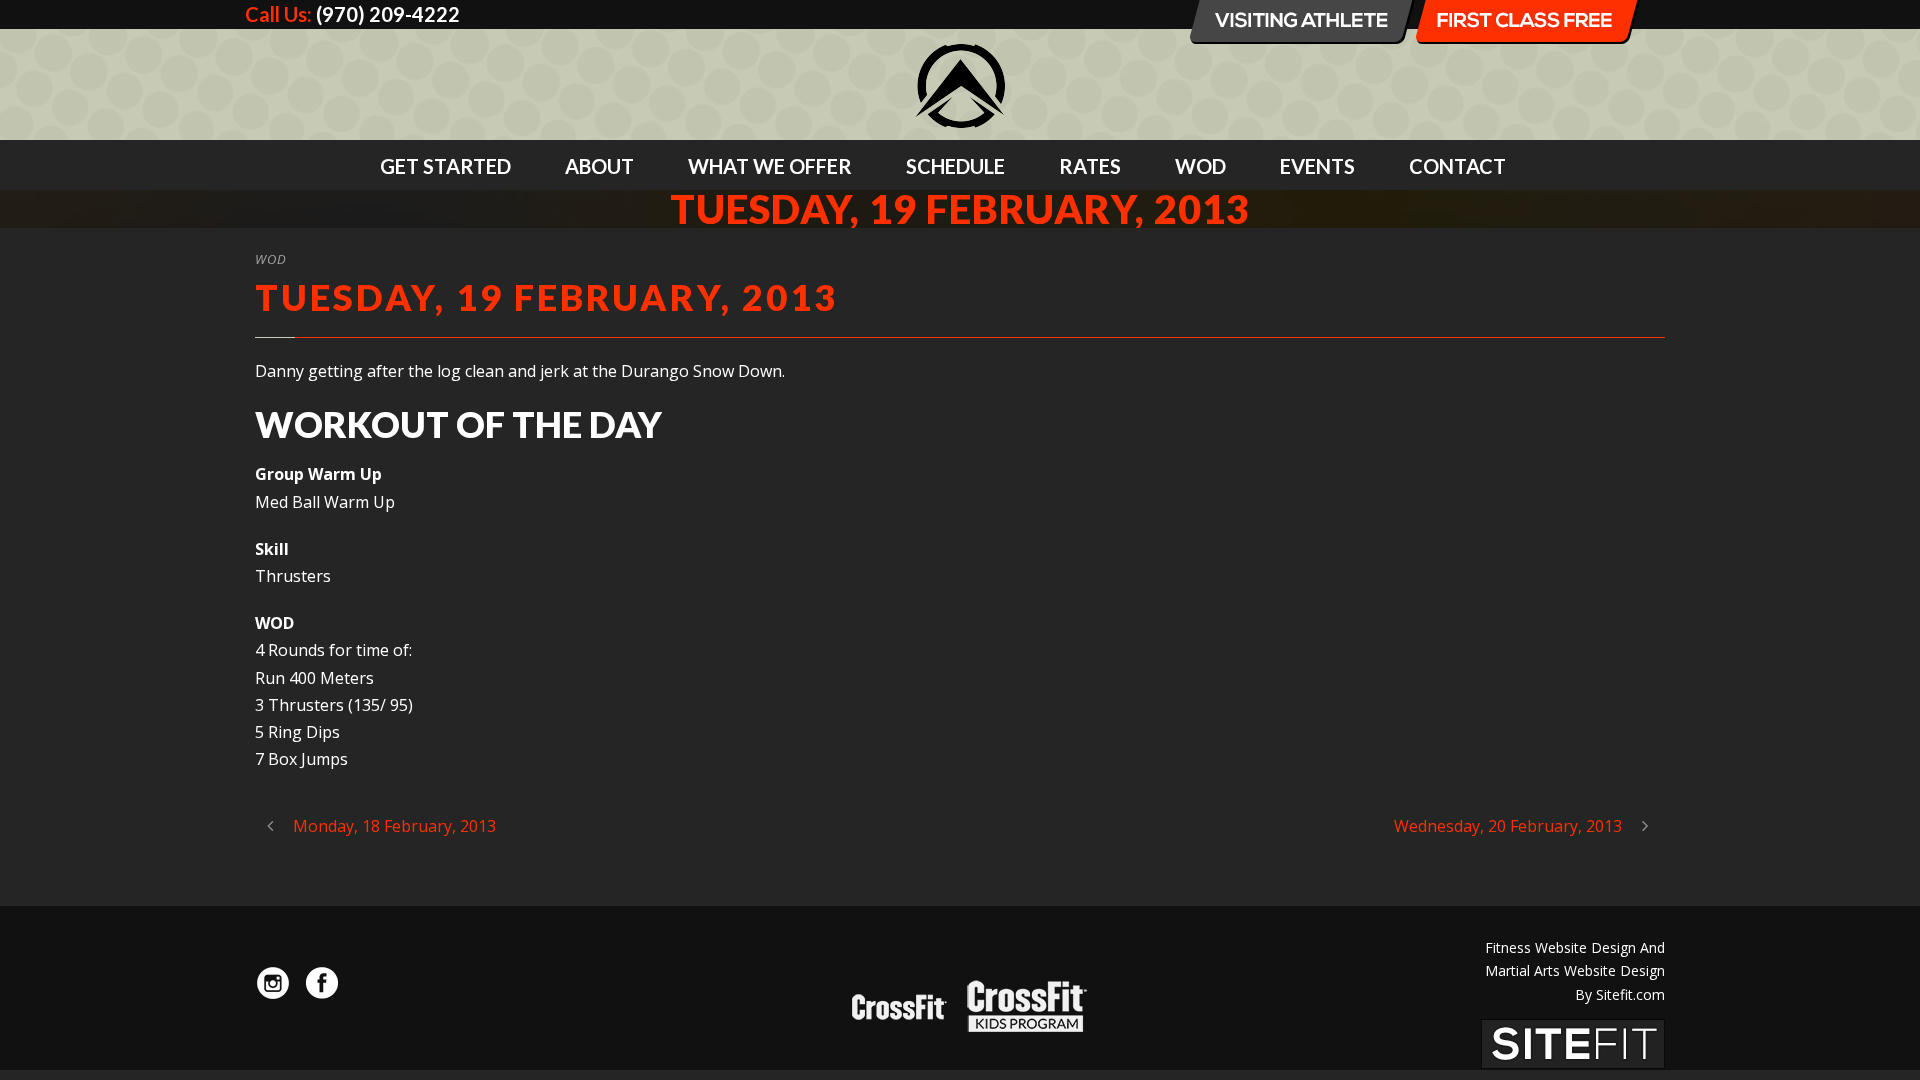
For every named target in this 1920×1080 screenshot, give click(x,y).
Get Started (445, 166)
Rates (1090, 166)
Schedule (955, 166)
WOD (1200, 166)
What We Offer (770, 166)
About (599, 166)
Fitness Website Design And (1575, 947)
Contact (1457, 166)
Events (1317, 166)
